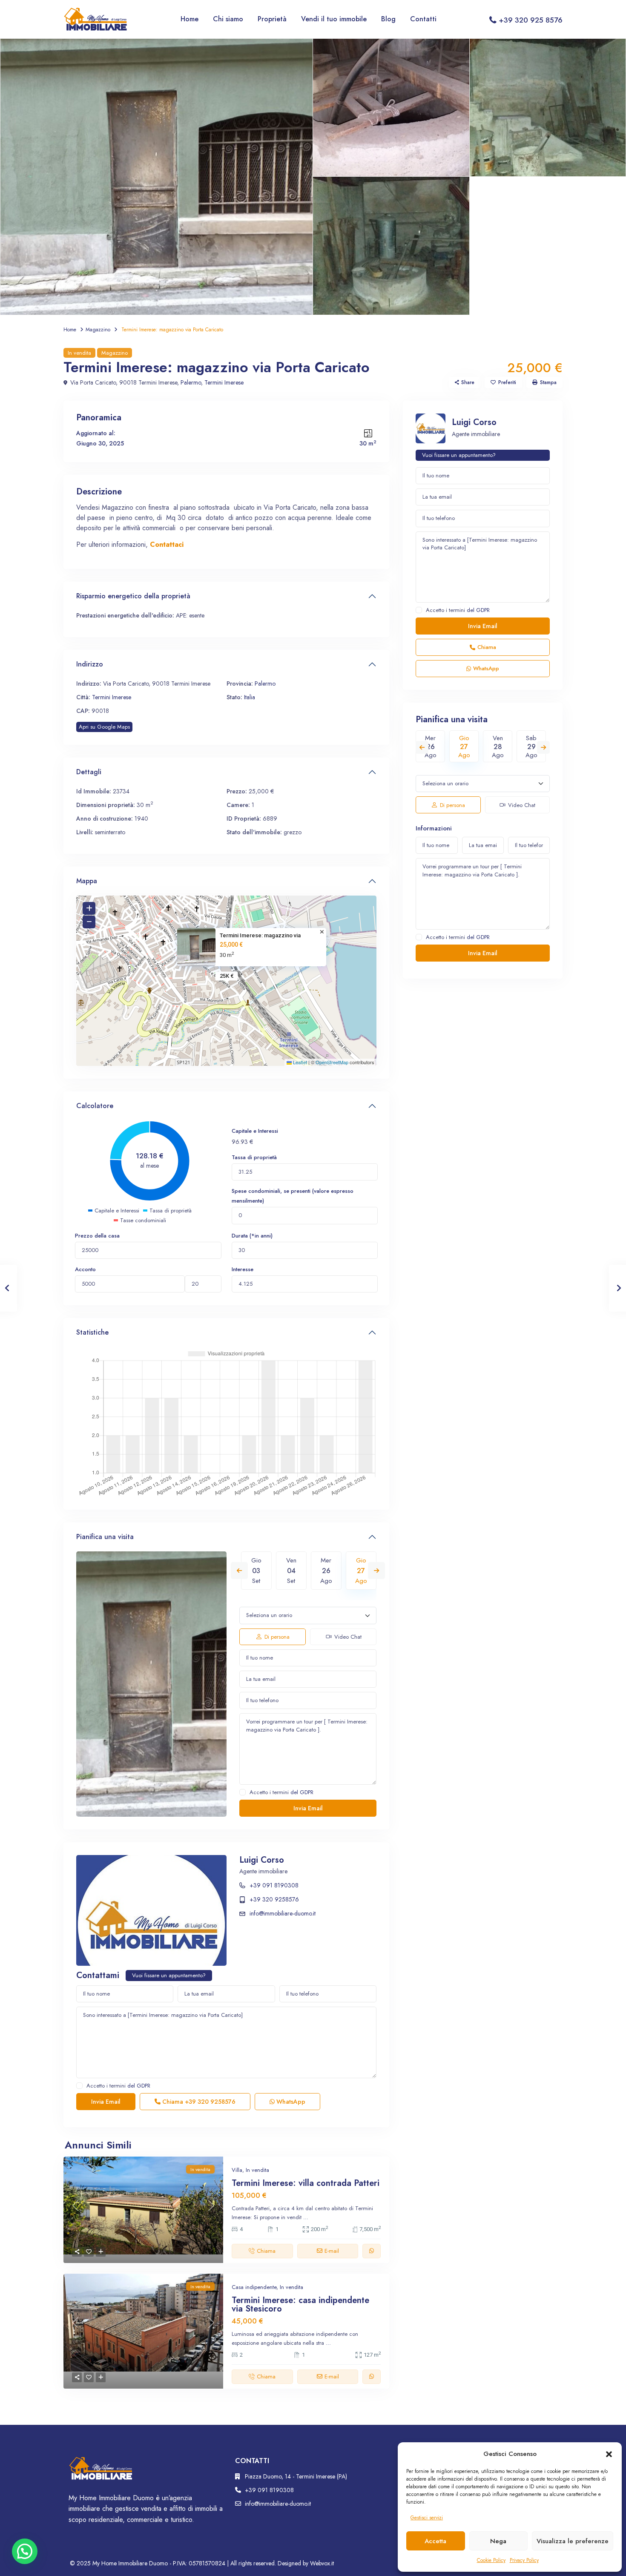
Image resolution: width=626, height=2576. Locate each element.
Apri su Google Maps (104, 727)
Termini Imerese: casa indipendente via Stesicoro (300, 2305)
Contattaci (167, 544)
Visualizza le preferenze (573, 2541)
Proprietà (272, 19)
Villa (237, 2170)
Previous (239, 1571)
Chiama (198, 2102)
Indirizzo (90, 664)
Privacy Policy (524, 2560)
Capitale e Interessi (255, 1131)
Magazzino (98, 330)
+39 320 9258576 (274, 1899)
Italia (250, 697)
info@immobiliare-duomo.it (283, 1913)
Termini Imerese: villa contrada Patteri (306, 2183)
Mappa (87, 881)
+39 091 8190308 (274, 1885)
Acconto (85, 1269)
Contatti (423, 19)
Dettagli (89, 772)
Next (376, 1571)
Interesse (243, 1269)
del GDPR (302, 1792)
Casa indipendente (254, 2287)
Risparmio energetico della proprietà (133, 596)
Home (190, 19)
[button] (609, 2454)
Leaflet (299, 1062)
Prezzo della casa (97, 1236)
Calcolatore (95, 1106)
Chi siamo (228, 19)
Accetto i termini (281, 1792)
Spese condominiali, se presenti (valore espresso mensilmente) (293, 1196)
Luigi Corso (262, 1860)
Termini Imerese (224, 382)
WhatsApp (290, 2102)
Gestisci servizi (427, 2518)
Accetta (435, 2541)
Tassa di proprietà (254, 1157)
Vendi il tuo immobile (334, 19)
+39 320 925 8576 (531, 20)
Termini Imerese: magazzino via (260, 935)
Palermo (191, 382)
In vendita (79, 353)
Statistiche (92, 1332)
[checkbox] (243, 1792)
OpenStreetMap (332, 1062)
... (306, 2217)
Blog (388, 19)
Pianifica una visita (105, 1537)
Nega (498, 2541)
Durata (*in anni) (252, 1236)
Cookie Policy (491, 2560)
